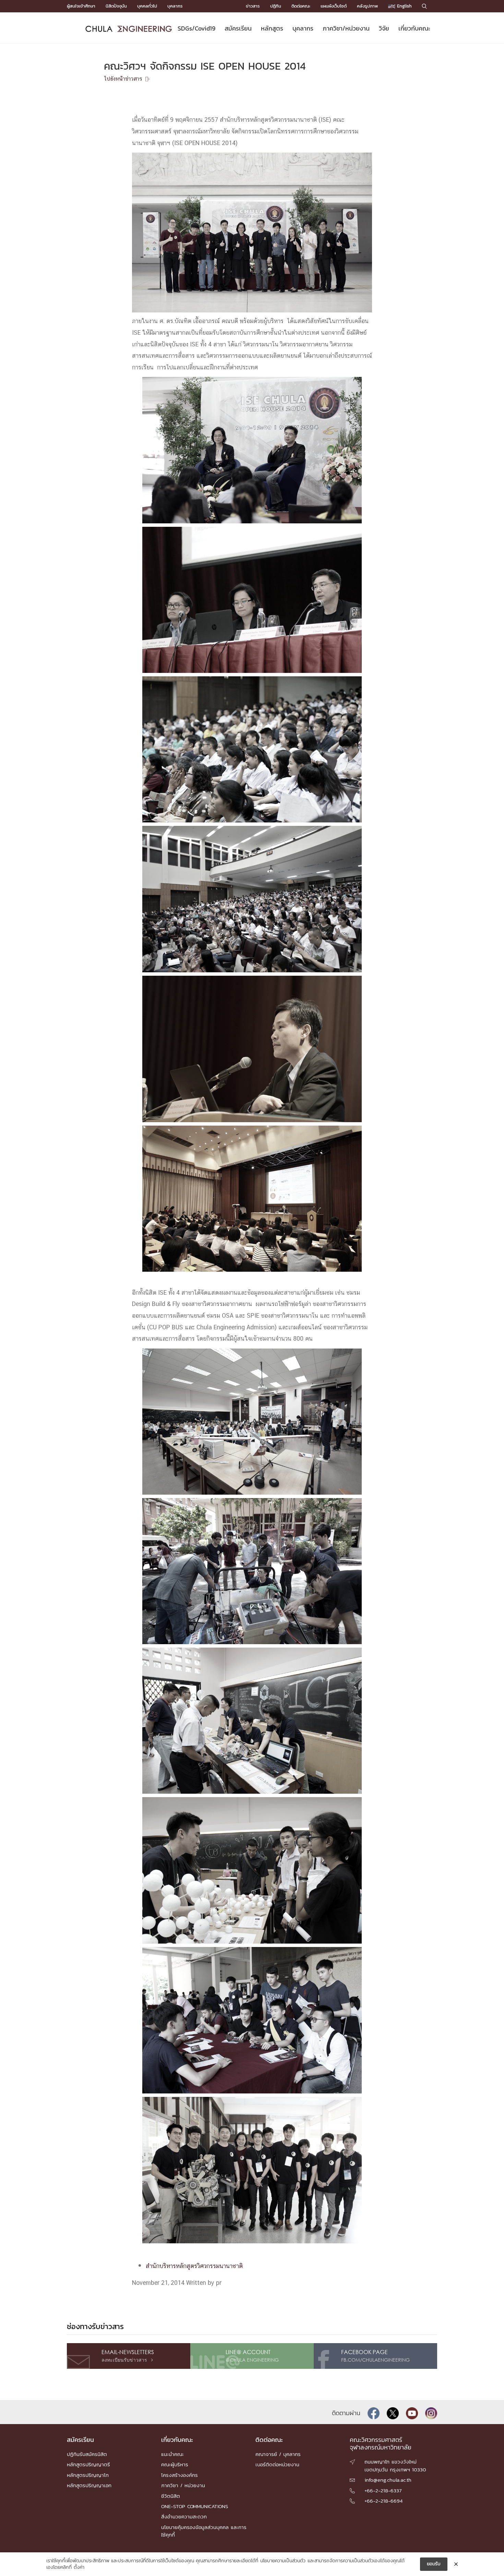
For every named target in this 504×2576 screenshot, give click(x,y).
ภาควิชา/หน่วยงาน (346, 28)
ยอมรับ (434, 2564)
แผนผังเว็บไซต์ (334, 6)
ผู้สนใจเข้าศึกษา (81, 6)
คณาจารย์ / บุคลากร (278, 2454)
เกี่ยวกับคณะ (414, 28)
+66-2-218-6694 (383, 2501)
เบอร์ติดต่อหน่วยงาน (277, 2464)
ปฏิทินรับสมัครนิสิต (87, 2454)
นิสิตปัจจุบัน (116, 6)
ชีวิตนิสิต (171, 2496)
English (404, 6)
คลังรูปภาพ (367, 6)
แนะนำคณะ (172, 2454)
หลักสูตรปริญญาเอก (89, 2485)
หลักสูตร (272, 28)
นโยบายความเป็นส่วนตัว (283, 2561)
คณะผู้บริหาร (175, 2464)
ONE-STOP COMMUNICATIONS (195, 2506)
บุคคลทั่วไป (147, 6)
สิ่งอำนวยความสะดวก (184, 2516)
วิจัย (384, 28)
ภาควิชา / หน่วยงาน (183, 2485)
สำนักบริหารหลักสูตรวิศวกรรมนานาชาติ (194, 2266)
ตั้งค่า (79, 2567)
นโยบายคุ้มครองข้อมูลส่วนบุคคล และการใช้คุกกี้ (204, 2531)
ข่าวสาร (253, 6)
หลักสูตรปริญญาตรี (88, 2464)
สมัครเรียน (238, 28)
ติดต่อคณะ (301, 6)
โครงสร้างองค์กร (179, 2475)
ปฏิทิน (276, 6)
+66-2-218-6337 (383, 2490)
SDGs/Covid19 (196, 28)
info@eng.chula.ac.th (388, 2480)
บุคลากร (175, 6)
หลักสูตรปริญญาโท (88, 2475)
